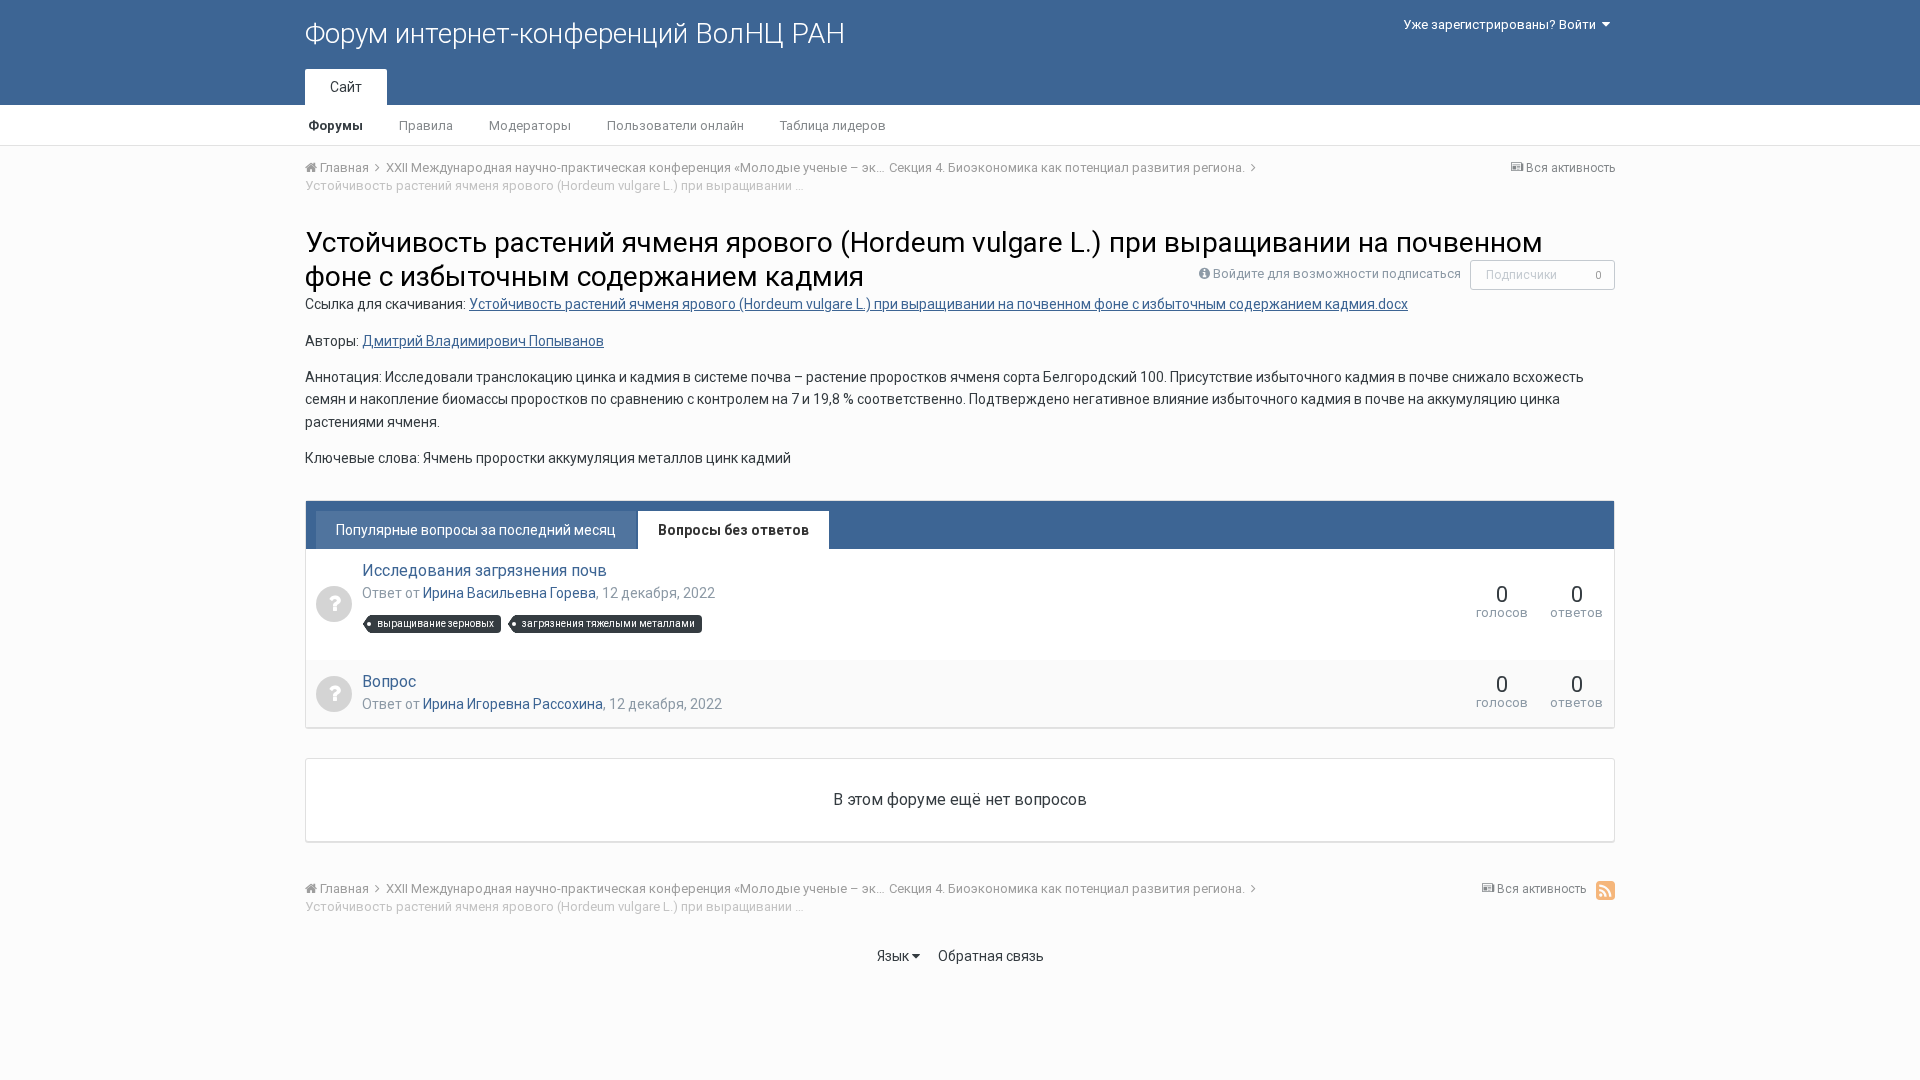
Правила (426, 125)
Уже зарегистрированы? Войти (1502, 24)
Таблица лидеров (833, 125)
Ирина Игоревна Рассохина (513, 704)
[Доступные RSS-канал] (1605, 890)
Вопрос (389, 681)
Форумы (335, 125)
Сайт (346, 87)
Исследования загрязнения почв (484, 570)
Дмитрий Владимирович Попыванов (483, 341)
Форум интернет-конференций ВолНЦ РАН (575, 33)
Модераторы (530, 125)
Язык (894, 956)
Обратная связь (991, 956)
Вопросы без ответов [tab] (733, 530)
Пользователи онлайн (675, 125)
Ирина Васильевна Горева (509, 593)
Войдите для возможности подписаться (1337, 273)
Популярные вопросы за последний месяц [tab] (476, 530)
